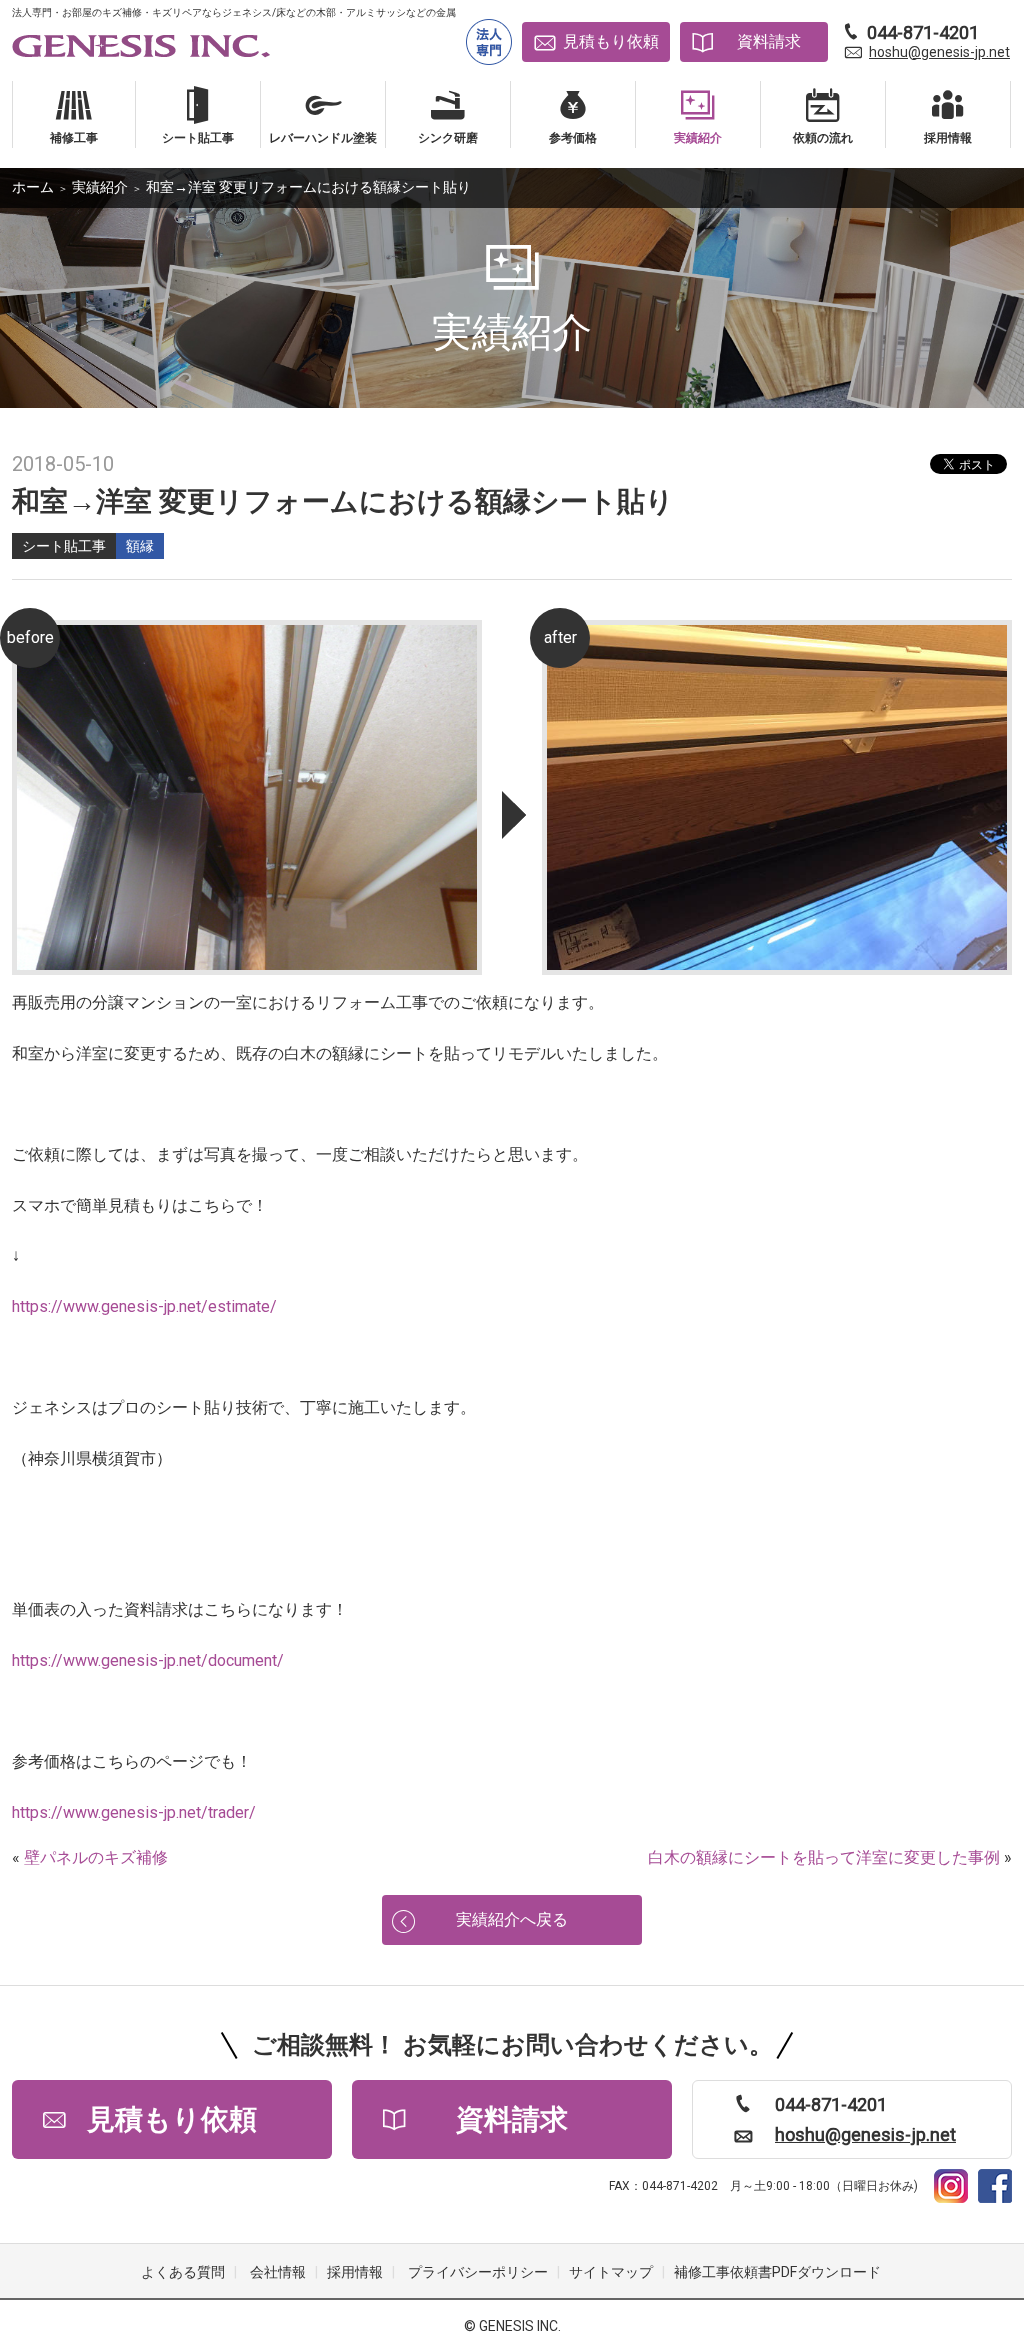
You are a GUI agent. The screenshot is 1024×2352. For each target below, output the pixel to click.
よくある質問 (183, 2272)
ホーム (33, 187)
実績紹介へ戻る (512, 1919)
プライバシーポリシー (478, 2272)
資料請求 (769, 41)
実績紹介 (100, 187)
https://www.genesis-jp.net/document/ (148, 1660)
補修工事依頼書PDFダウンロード (777, 2272)
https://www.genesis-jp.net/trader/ (134, 1812)
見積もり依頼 (611, 41)
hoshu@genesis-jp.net (939, 52)
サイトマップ (611, 2272)
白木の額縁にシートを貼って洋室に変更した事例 (824, 1857)
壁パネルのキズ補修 (96, 1857)
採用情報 (355, 2272)
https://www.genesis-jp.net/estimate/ (144, 1306)
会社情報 (278, 2272)
